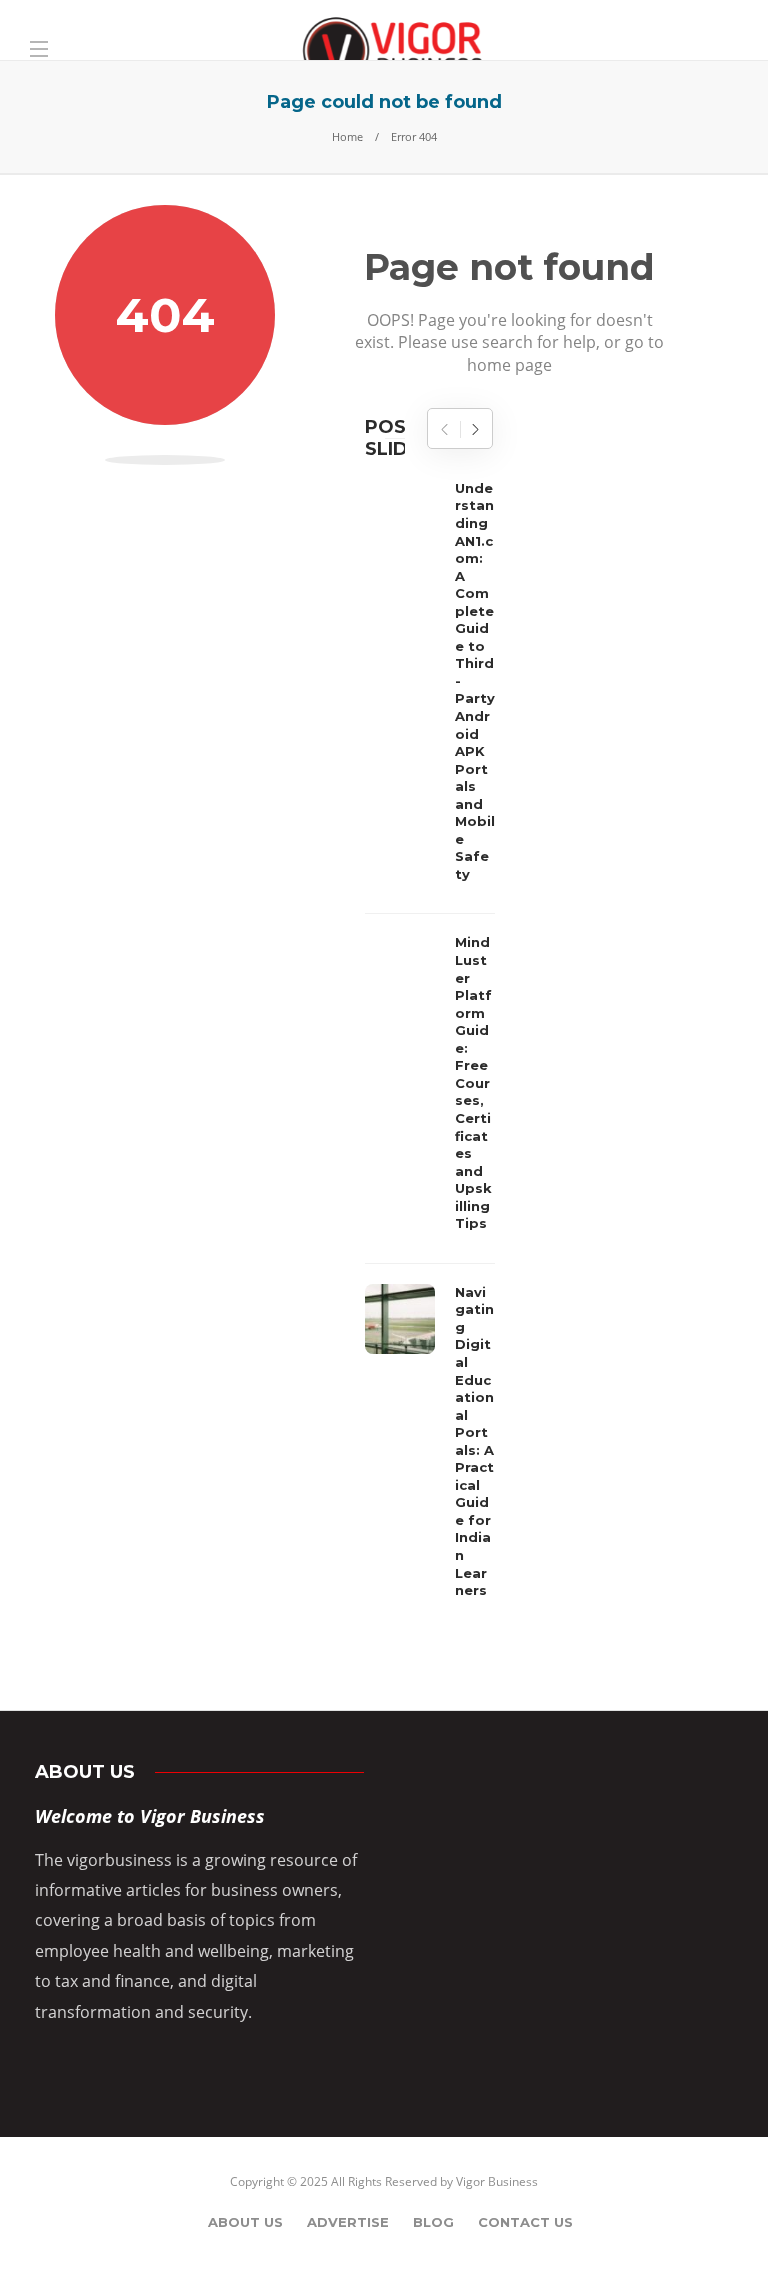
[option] (430, 1045)
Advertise (348, 2222)
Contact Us (525, 2222)
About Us (245, 2222)
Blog (433, 2222)
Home (347, 136)
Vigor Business (497, 2181)
